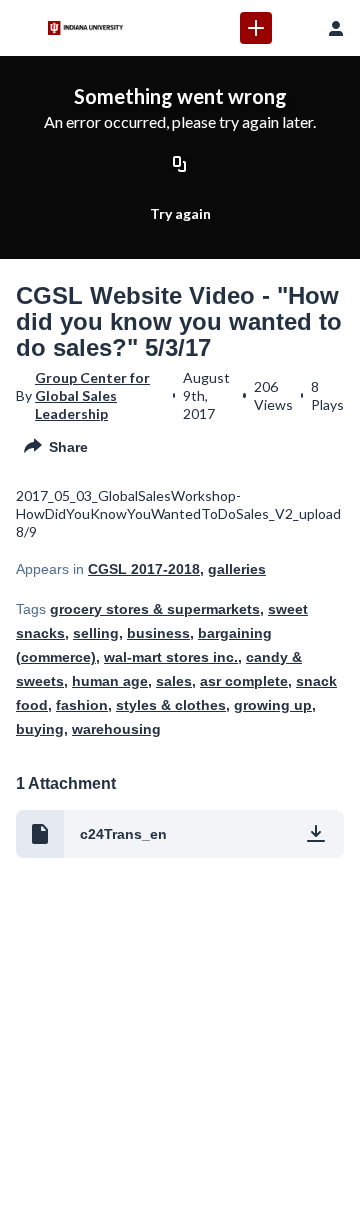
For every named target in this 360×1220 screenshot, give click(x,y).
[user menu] (336, 28)
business (158, 633)
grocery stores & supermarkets (155, 609)
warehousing (116, 729)
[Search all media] (296, 28)
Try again (180, 213)
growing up (273, 705)
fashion (82, 705)
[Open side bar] (24, 28)
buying (40, 729)
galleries (237, 569)
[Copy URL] (180, 165)
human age (110, 681)
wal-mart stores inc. (171, 657)
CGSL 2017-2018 (144, 569)
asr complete (244, 681)
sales (174, 681)
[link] (256, 28)
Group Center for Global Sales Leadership (92, 395)
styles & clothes (171, 705)
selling (96, 633)
